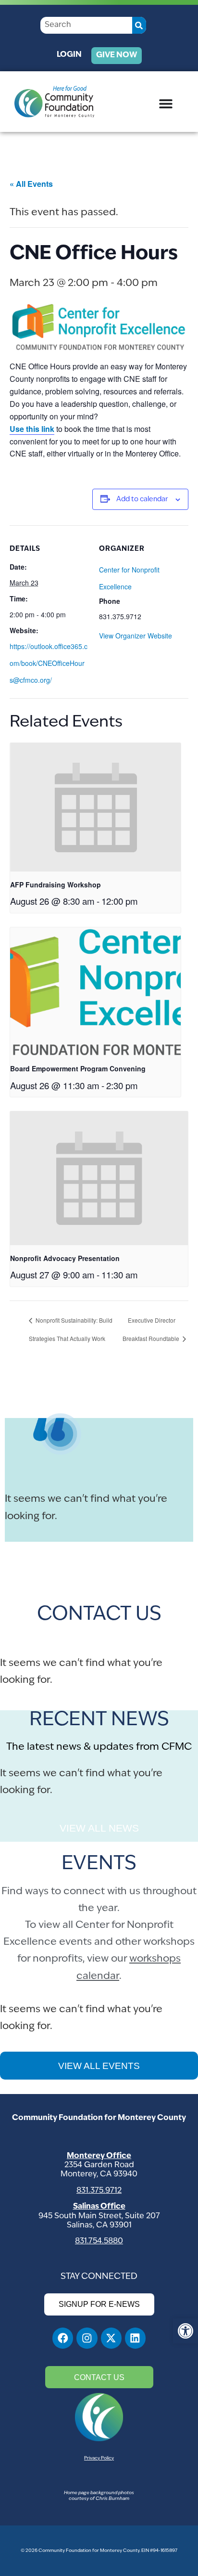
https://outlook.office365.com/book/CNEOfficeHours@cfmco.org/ (49, 663)
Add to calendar (142, 500)
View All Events (99, 2066)
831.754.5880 (99, 2241)
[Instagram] (87, 2338)
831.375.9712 (99, 2191)
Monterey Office (99, 2156)
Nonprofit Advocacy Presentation (65, 1258)
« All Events (31, 184)
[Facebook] (63, 2338)
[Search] (139, 25)
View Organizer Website (136, 636)
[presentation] (95, 807)
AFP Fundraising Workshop (56, 885)
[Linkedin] (135, 2338)
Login (69, 55)
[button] (186, 2331)
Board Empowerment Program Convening (78, 1068)
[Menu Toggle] (166, 104)
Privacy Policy (99, 2458)
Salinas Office (99, 2207)
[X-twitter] (111, 2338)
